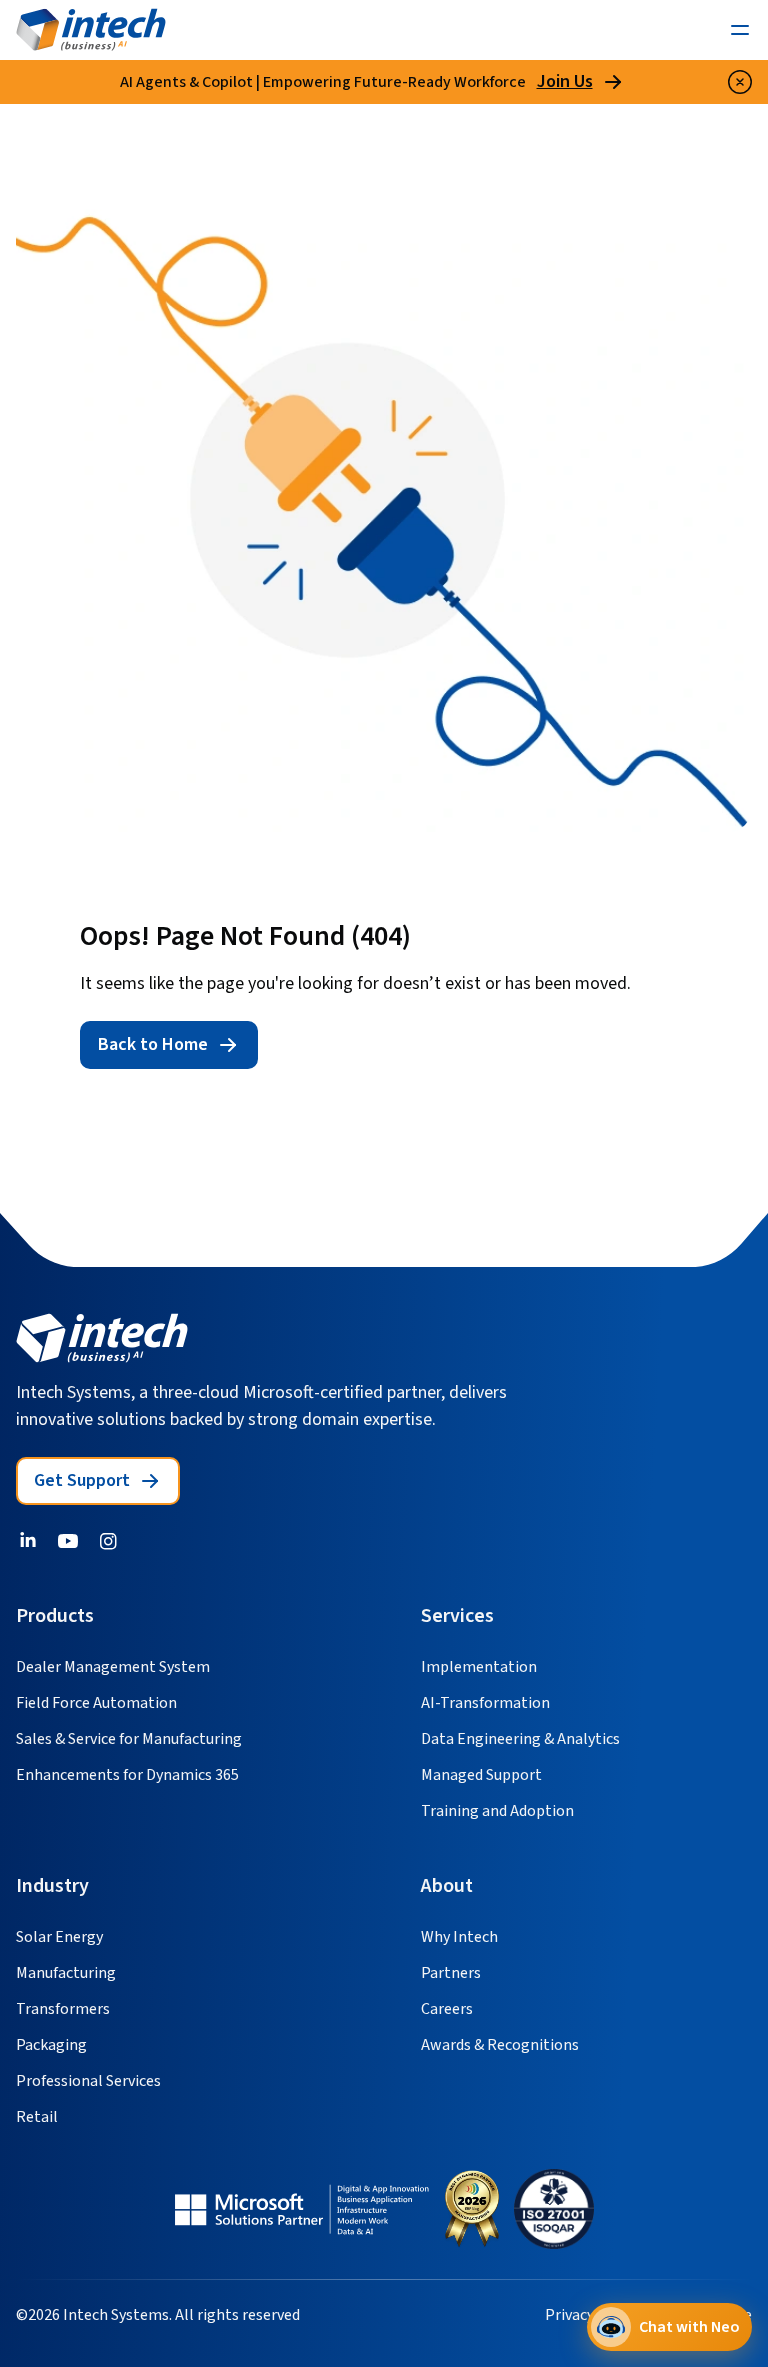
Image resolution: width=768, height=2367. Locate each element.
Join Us (565, 82)
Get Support (82, 1480)
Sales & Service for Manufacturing (129, 1739)
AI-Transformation (485, 1703)
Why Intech (459, 1937)
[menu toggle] (740, 30)
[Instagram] (108, 1541)
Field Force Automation (96, 1703)
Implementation (479, 1667)
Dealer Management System (113, 1667)
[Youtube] (68, 1541)
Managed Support (481, 1775)
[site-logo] (91, 30)
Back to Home (153, 1044)
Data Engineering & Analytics (520, 1739)
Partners (451, 1973)
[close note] (740, 82)
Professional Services (88, 2081)
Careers (447, 2009)
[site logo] (102, 1338)
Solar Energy (59, 1937)
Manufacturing (66, 1973)
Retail (37, 2117)
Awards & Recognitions (500, 2045)
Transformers (63, 2009)
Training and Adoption (497, 1811)
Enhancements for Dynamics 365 (127, 1775)
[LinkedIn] (28, 1541)
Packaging (51, 2045)
